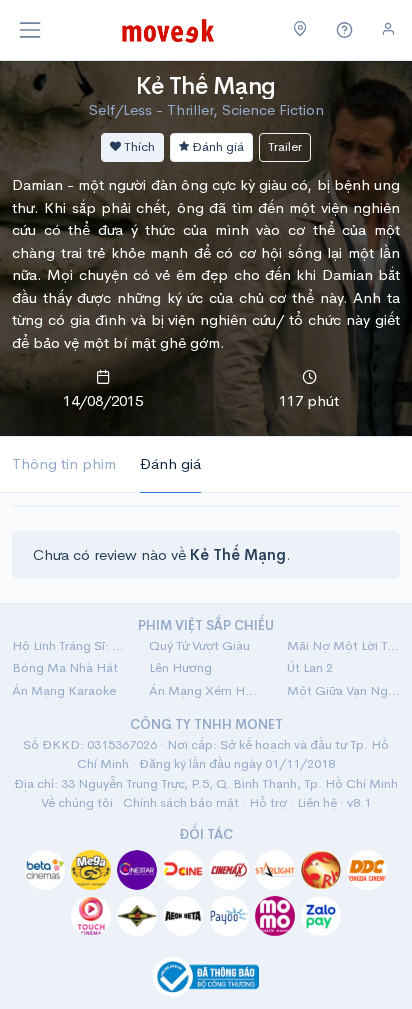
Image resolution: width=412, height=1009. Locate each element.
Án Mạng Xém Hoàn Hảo (205, 690)
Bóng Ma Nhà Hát (65, 667)
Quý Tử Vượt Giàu (199, 645)
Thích (138, 146)
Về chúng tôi (77, 802)
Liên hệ (317, 802)
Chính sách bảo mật (181, 802)
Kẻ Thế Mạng (206, 86)
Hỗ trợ (268, 802)
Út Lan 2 (310, 667)
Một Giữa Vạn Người (343, 690)
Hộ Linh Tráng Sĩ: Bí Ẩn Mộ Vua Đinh (68, 645)
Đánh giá (216, 146)
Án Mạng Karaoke (64, 690)
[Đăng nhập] (388, 29)
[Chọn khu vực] (300, 30)
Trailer (285, 146)
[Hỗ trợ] (345, 30)
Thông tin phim (64, 463)
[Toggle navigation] (30, 30)
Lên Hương (180, 667)
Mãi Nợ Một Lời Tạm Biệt (343, 645)
